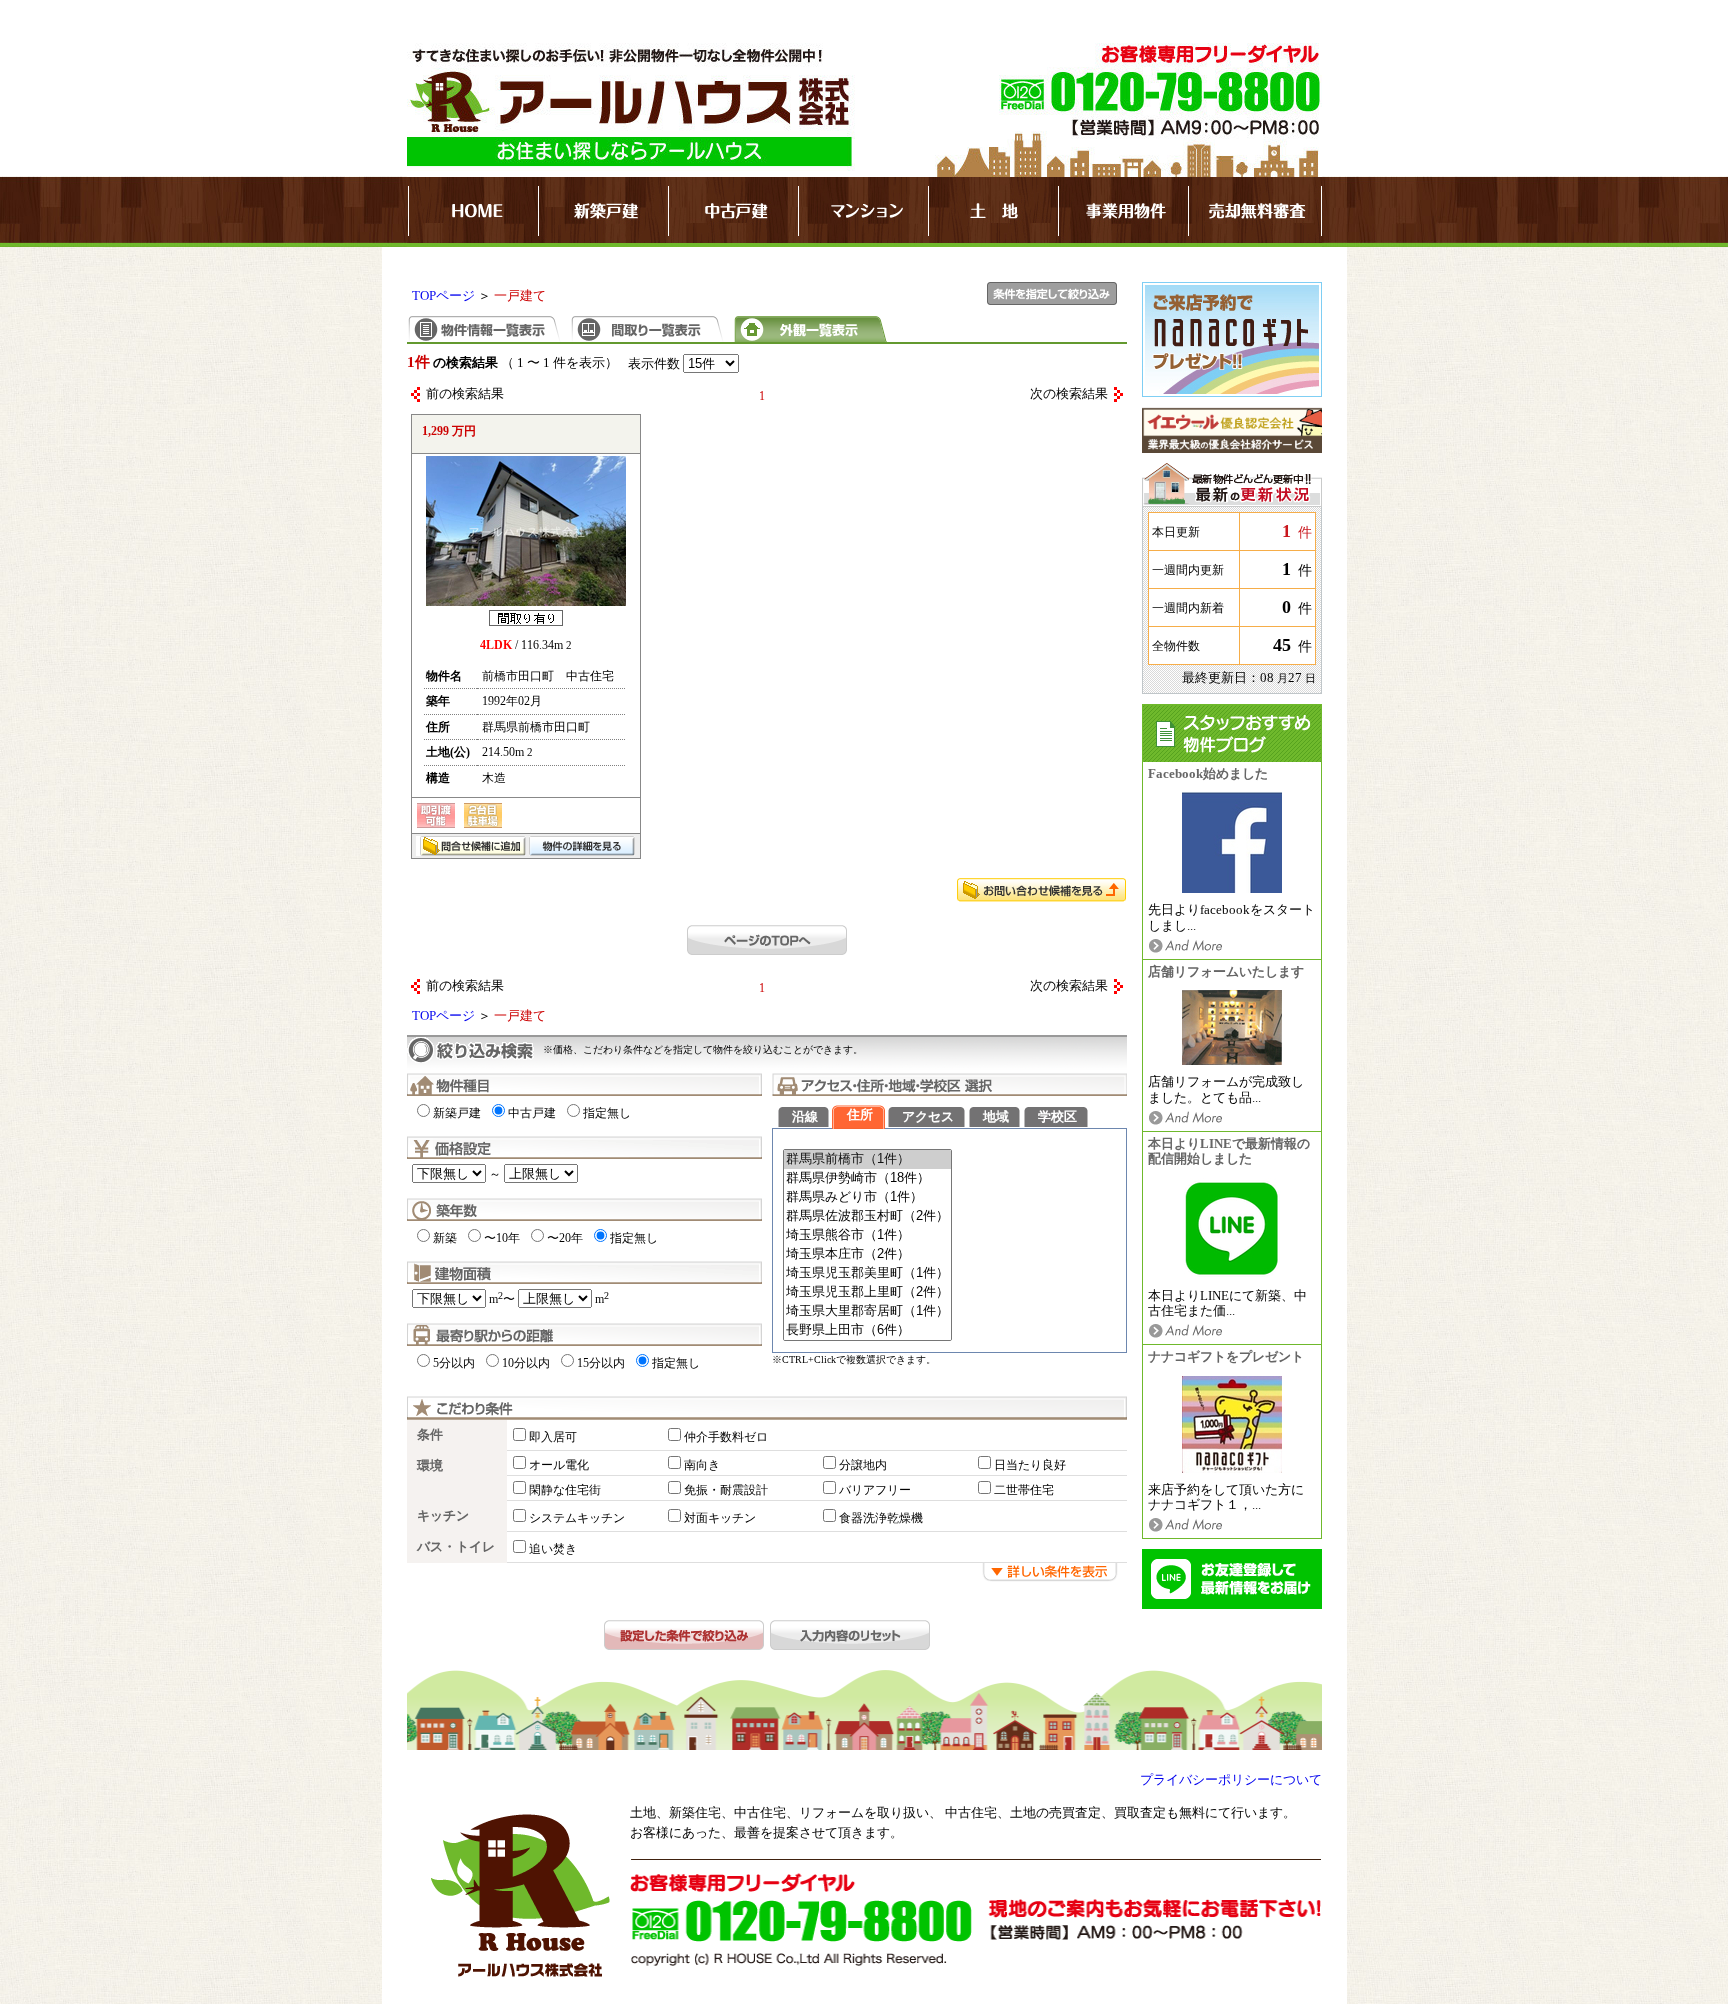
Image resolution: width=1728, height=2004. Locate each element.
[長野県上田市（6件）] (867, 1330)
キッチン (443, 1516)
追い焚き (553, 1549)
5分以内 (454, 1363)
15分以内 (601, 1363)
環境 (430, 1466)
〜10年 (502, 1238)
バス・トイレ (456, 1547)
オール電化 (559, 1465)
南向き (702, 1465)
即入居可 (553, 1437)
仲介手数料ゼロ (726, 1437)
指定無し (607, 1113)
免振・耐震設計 (726, 1490)
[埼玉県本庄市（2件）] (867, 1254)
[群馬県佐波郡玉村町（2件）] (867, 1216)
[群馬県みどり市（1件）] (867, 1197)
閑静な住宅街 (565, 1490)
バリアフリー (875, 1490)
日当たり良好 (1030, 1465)
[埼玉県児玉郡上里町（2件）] (867, 1292)
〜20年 (565, 1238)
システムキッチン (577, 1518)
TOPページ (443, 296)
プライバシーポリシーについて (1231, 1780)
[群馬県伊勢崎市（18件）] (867, 1178)
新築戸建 (457, 1113)
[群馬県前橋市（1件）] (867, 1159)
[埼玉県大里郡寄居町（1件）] (867, 1311)
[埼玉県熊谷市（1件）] (867, 1235)
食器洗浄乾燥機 (881, 1518)
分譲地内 (863, 1465)
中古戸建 (532, 1113)
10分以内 (526, 1363)
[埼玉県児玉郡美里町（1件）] (867, 1273)
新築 (445, 1238)
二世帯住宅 (1024, 1490)
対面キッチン (720, 1518)
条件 (430, 1435)
